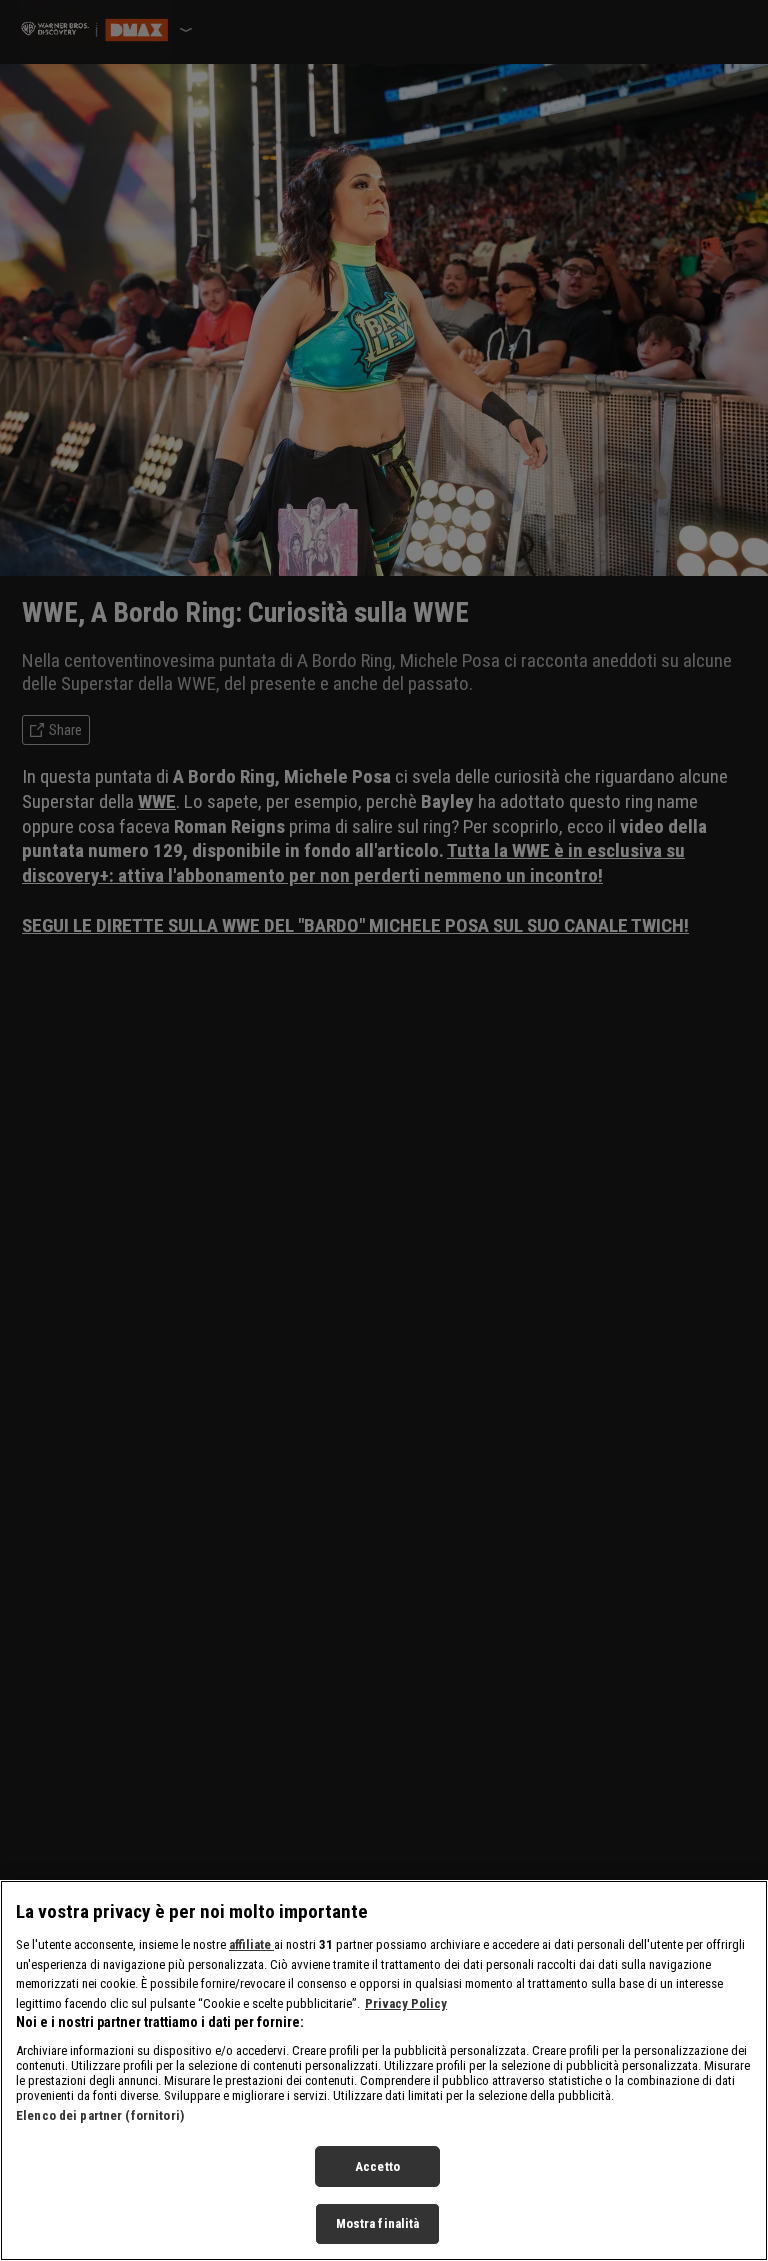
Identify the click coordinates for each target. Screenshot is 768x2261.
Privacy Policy (406, 2003)
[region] (384, 2070)
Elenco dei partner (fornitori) (100, 2115)
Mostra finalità (378, 2223)
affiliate (251, 1944)
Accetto (377, 2166)
